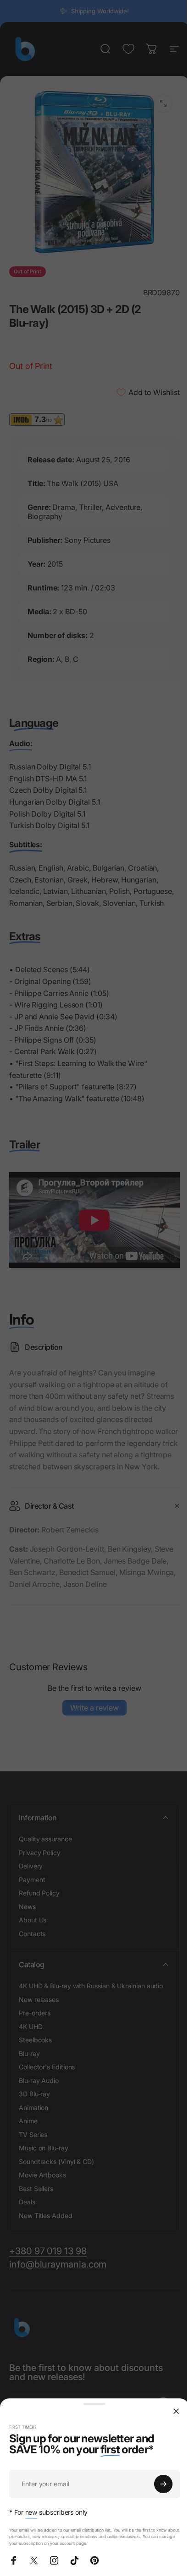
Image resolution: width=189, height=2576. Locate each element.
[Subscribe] (163, 2484)
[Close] (176, 2411)
